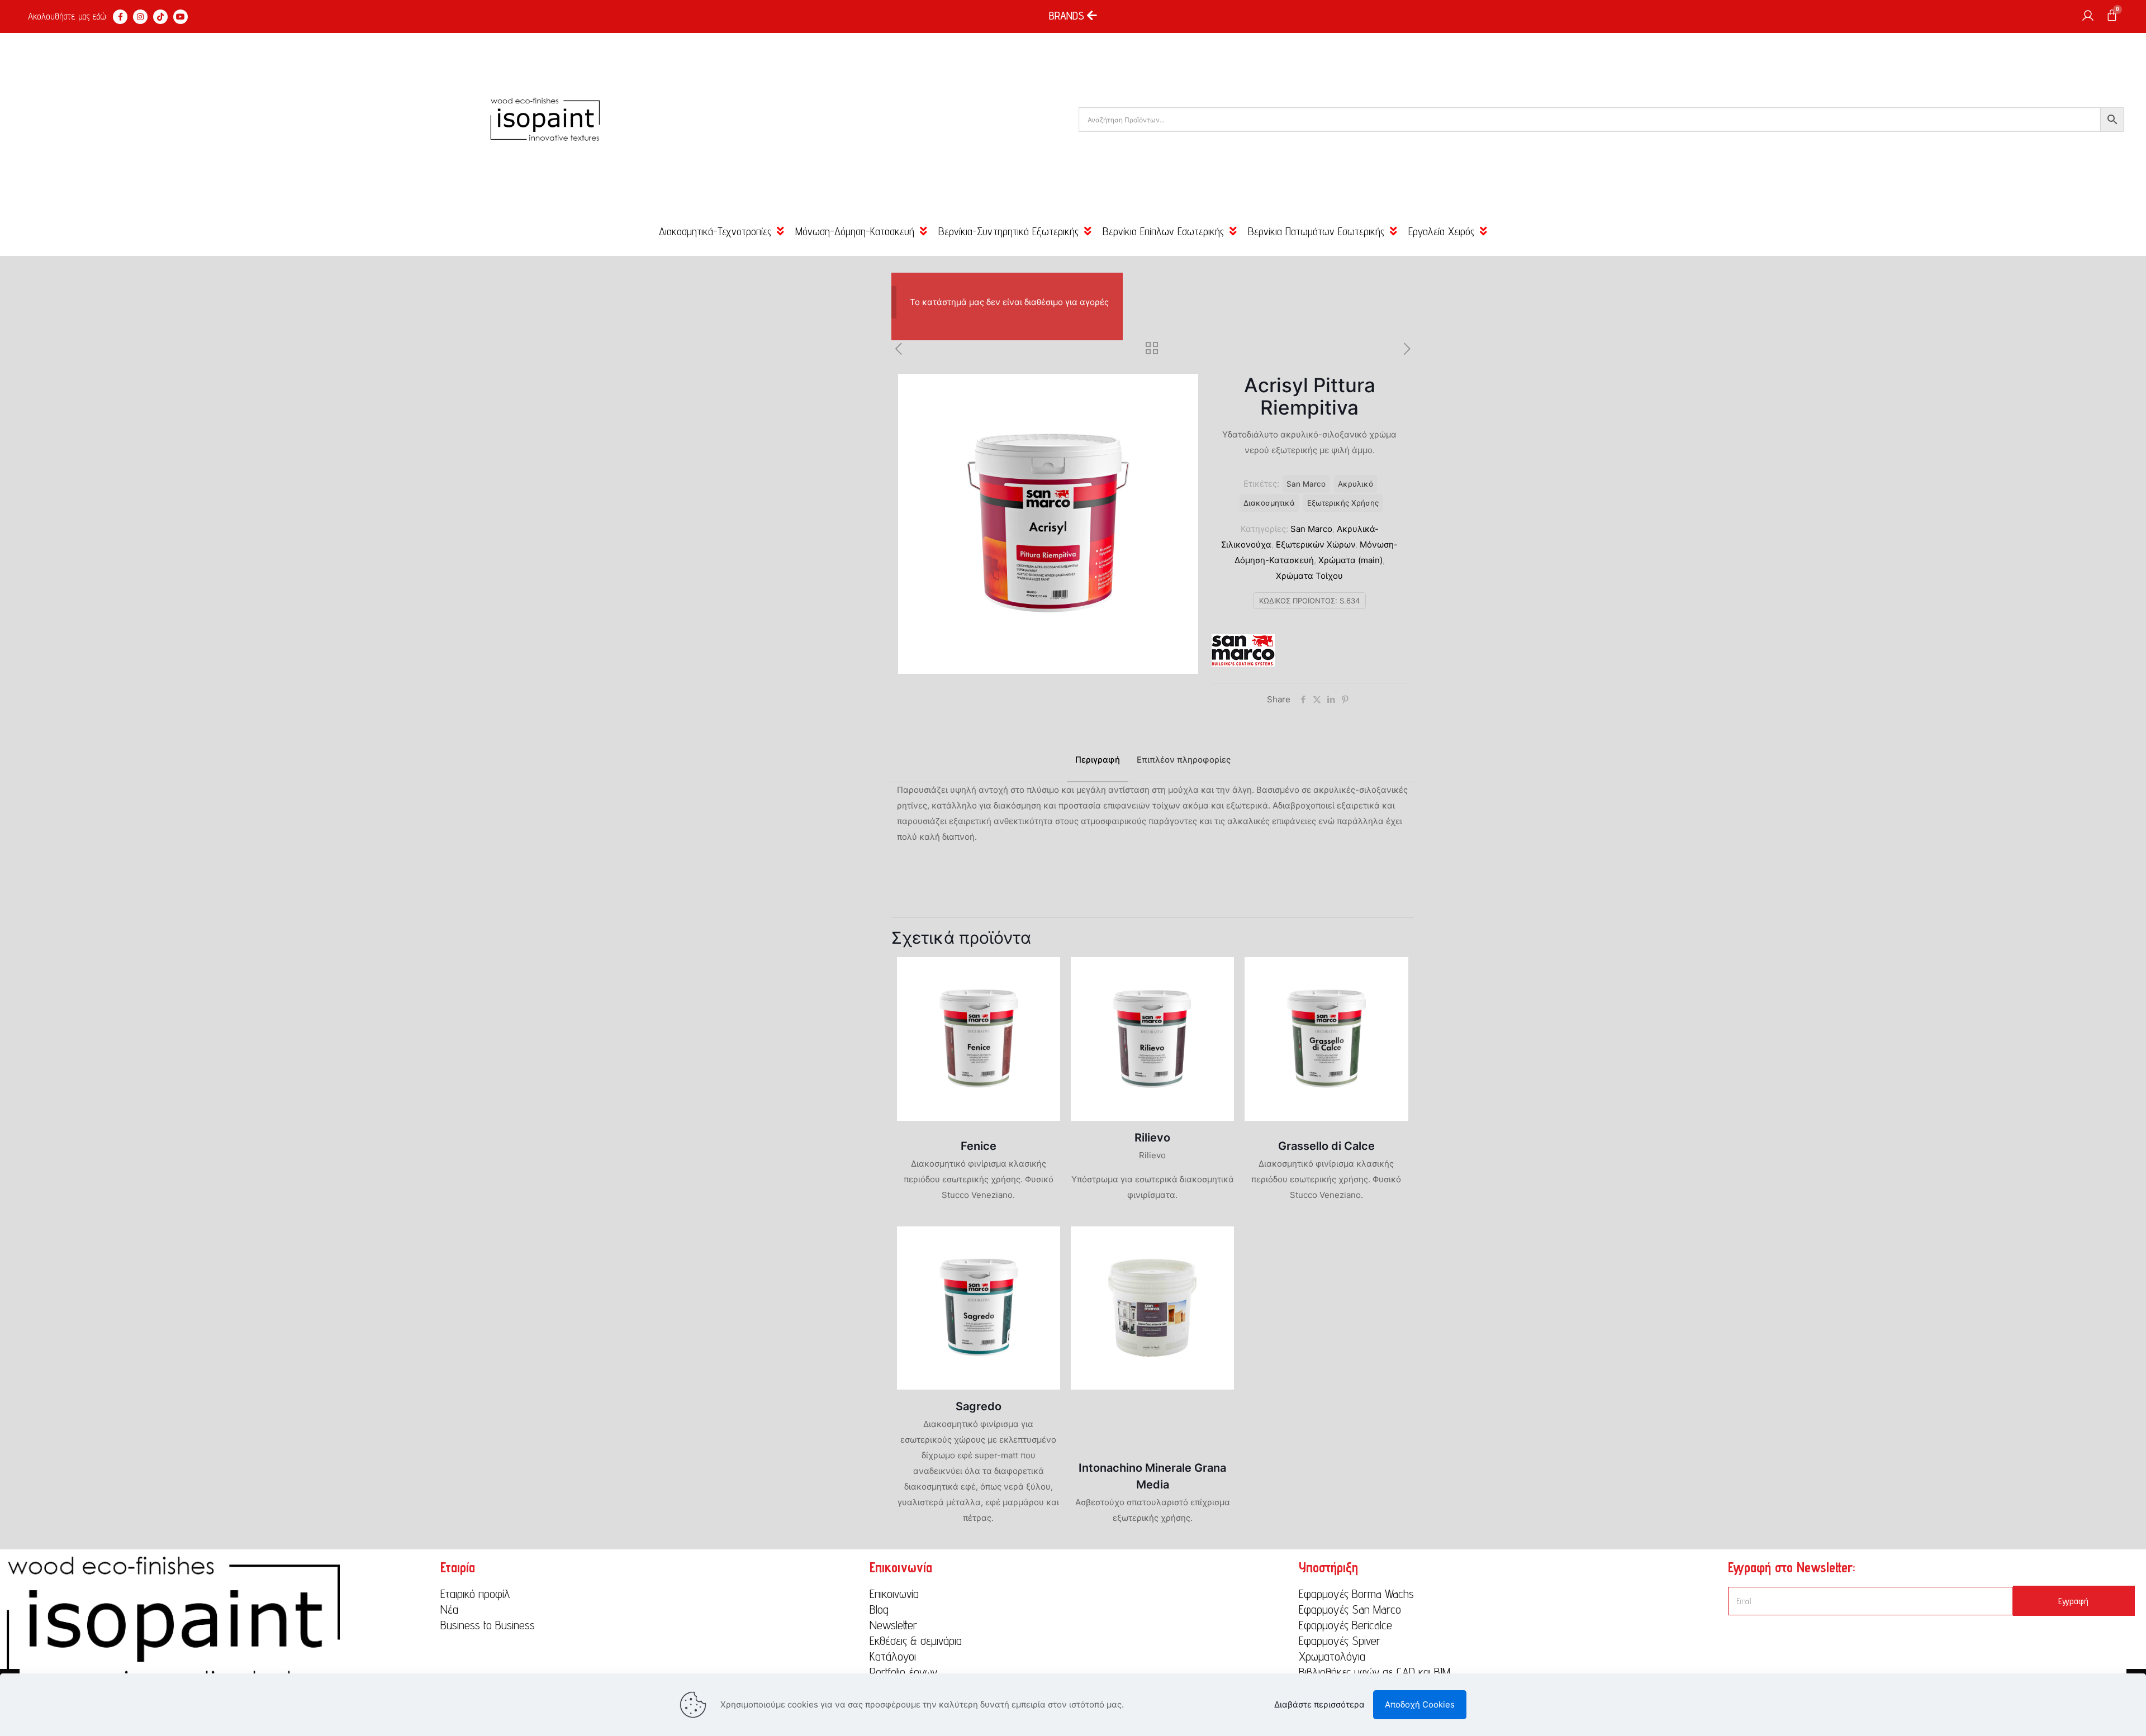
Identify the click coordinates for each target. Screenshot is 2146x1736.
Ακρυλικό (1356, 484)
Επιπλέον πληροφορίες (1184, 760)
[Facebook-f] (120, 17)
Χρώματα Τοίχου (1309, 576)
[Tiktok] (160, 17)
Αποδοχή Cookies (1420, 1704)
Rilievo (1152, 1138)
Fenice (979, 1146)
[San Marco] (1243, 653)
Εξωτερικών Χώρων (1316, 544)
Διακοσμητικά (1269, 503)
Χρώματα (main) (1350, 560)
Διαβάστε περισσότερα (1319, 1704)
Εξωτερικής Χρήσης (1343, 503)
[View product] (1044, 973)
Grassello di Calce (1326, 1146)
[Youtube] (181, 17)
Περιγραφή (1098, 760)
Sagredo (979, 1406)
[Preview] (1044, 997)
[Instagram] (140, 17)
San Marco (1311, 529)
